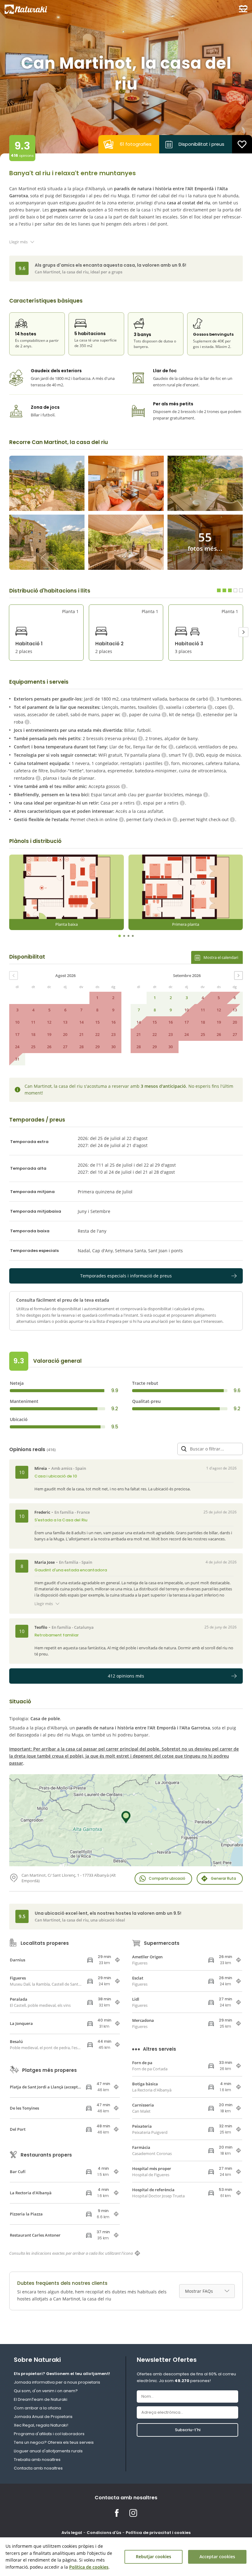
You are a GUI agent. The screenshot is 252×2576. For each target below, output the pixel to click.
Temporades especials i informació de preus (126, 1276)
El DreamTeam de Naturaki (41, 2399)
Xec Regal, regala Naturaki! (41, 2425)
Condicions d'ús (104, 2533)
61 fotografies (136, 144)
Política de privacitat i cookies (158, 2533)
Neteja (17, 1383)
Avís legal (72, 2533)
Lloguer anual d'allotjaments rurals (48, 2451)
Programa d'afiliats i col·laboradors (49, 2434)
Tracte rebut (145, 1383)
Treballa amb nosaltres (37, 2460)
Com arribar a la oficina (37, 2408)
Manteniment (24, 1401)
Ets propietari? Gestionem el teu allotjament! (62, 2374)
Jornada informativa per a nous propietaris (57, 2382)
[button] (243, 632)
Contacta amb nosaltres (38, 2468)
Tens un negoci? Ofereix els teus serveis (54, 2442)
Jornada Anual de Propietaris (43, 2417)
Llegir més (18, 242)
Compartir (167, 1878)
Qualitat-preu (146, 1401)
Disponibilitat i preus (201, 144)
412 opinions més (126, 1676)
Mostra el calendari (221, 957)
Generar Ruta (223, 1878)
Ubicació (19, 1419)
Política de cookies (89, 2567)
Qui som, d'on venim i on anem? (46, 2391)
